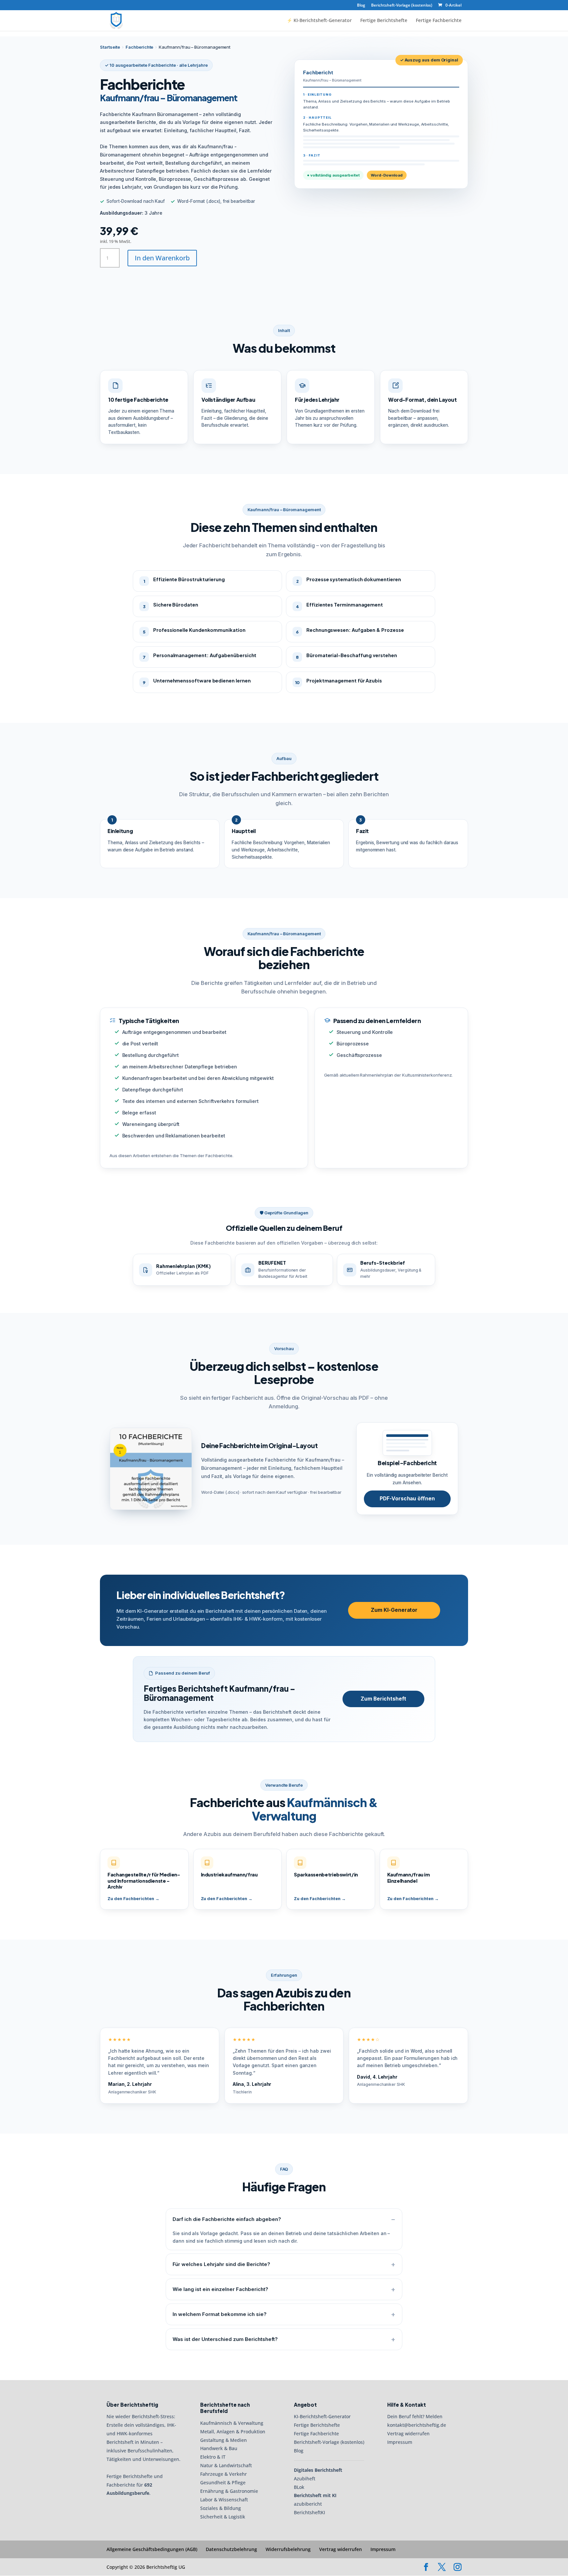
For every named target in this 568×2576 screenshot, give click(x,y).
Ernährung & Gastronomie (229, 2491)
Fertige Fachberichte (439, 21)
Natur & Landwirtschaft (226, 2465)
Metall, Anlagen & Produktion (233, 2432)
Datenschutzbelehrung (231, 2549)
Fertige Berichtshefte (384, 21)
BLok (299, 2487)
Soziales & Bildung (221, 2508)
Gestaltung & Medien (224, 2440)
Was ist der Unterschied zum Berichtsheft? (225, 2339)
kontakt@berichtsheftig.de (417, 2425)
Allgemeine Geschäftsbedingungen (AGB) (152, 2549)
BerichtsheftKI (309, 2512)
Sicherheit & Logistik (223, 2517)
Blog (361, 6)
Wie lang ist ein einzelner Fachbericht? (220, 2289)
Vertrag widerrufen (408, 2433)
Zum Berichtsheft (383, 1699)
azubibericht (308, 2504)
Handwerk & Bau (219, 2449)
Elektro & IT (213, 2457)
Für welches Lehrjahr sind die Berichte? (221, 2264)
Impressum (400, 2442)
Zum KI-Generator (394, 1610)
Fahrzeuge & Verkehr (224, 2474)
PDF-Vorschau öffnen (407, 1499)
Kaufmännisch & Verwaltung (232, 2423)
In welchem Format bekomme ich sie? (220, 2314)
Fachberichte (139, 47)
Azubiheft (305, 2479)
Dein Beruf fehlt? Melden (415, 2416)
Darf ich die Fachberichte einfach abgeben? (227, 2219)
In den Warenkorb (162, 258)
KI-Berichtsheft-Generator (322, 2416)
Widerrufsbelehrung (288, 2549)
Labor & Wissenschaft (224, 2500)
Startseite (110, 47)
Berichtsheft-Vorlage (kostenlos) (402, 6)
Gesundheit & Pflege (223, 2482)
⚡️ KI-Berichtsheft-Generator (319, 21)
